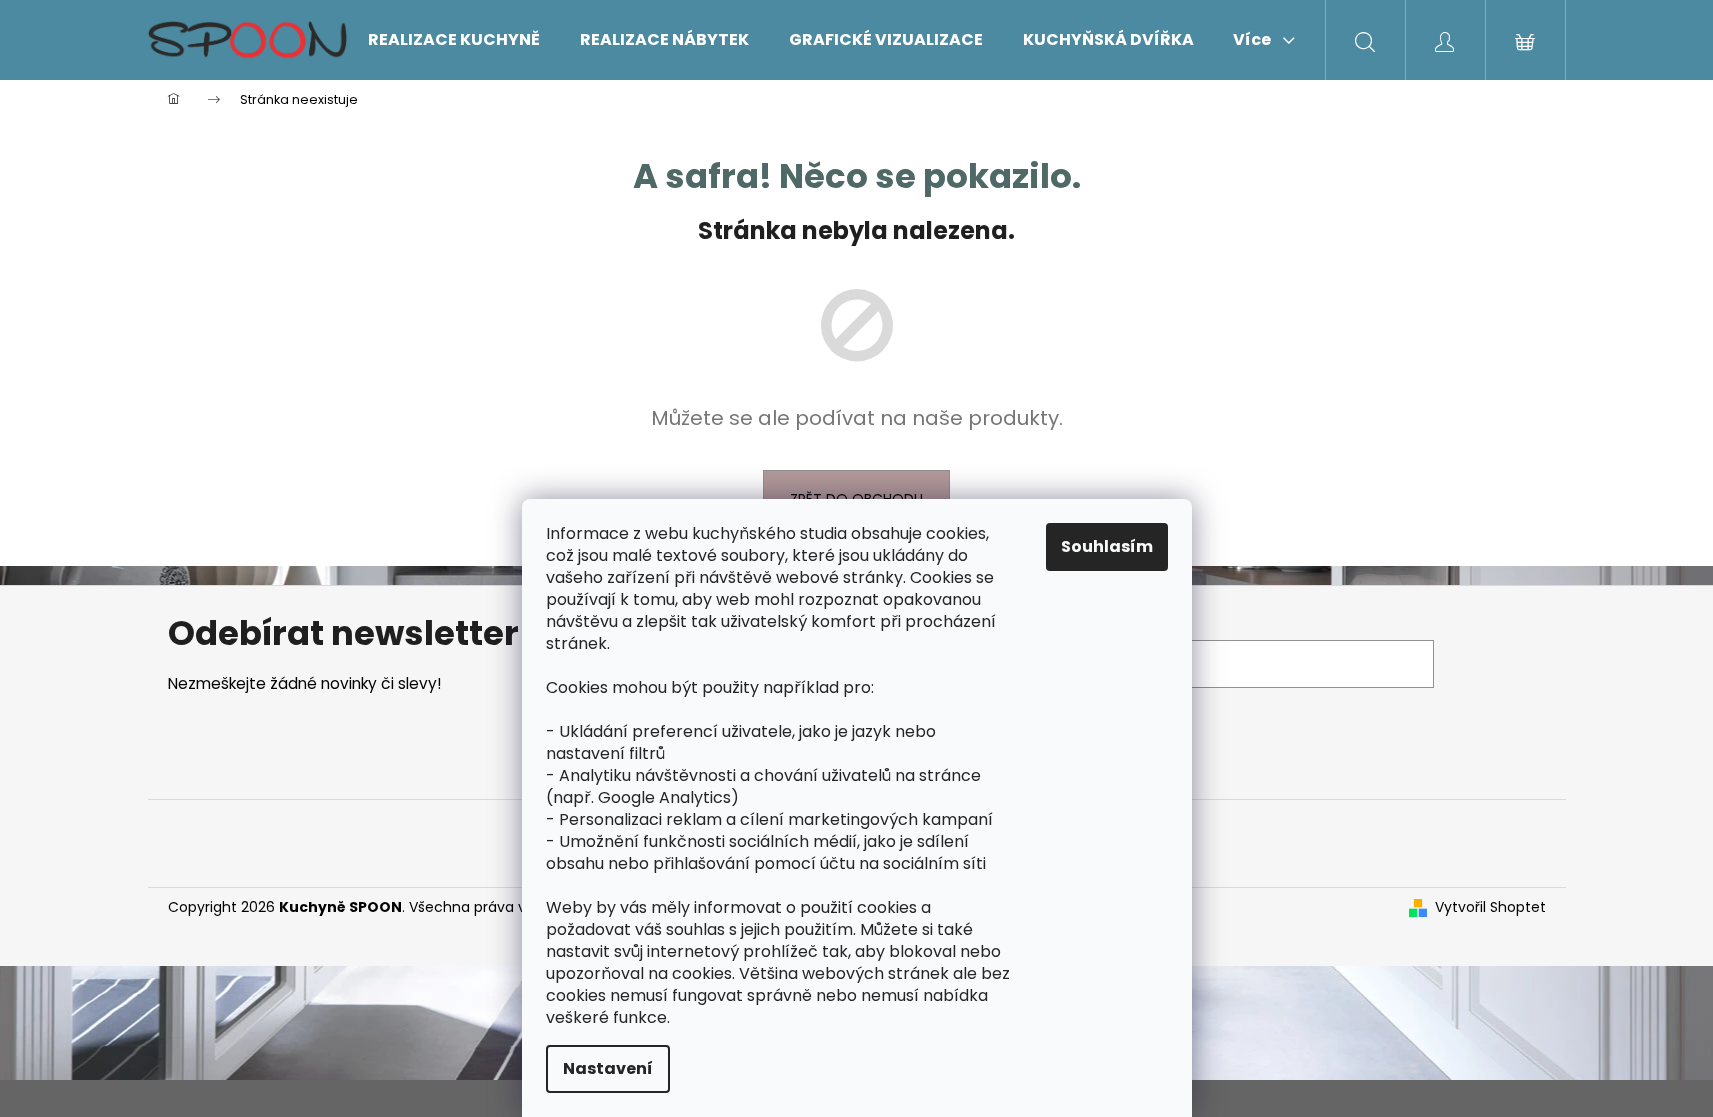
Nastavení (608, 1068)
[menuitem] (454, 40)
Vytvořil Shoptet (1490, 907)
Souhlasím (1107, 546)
